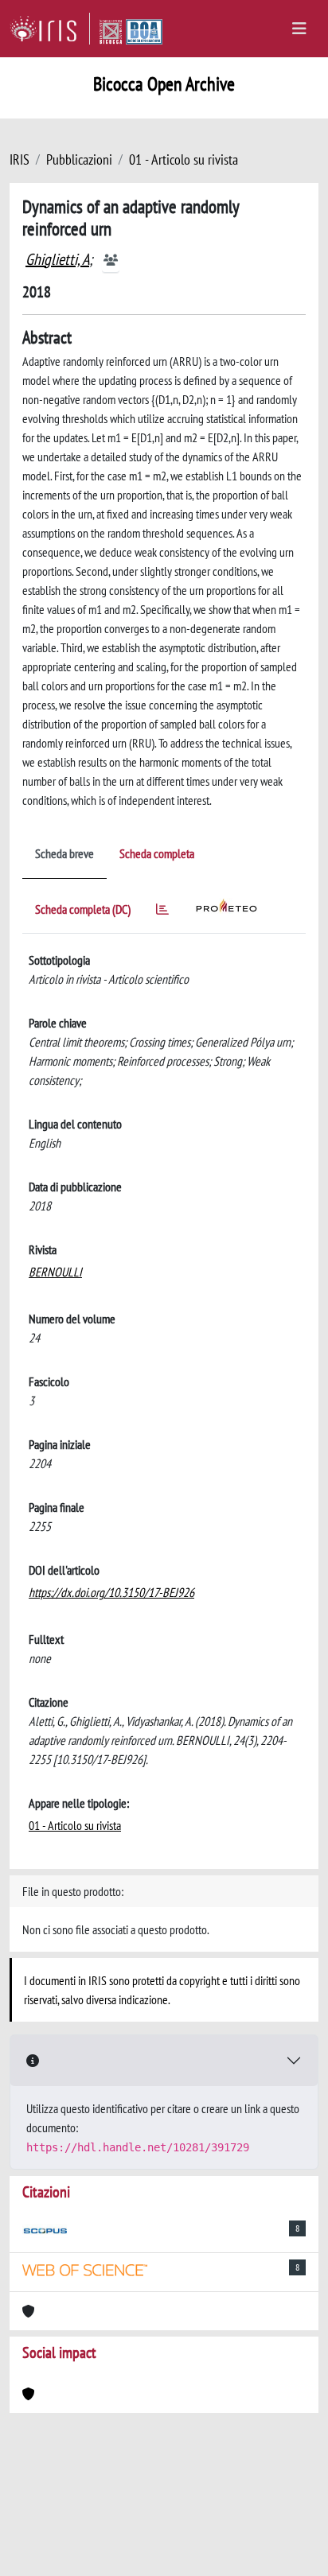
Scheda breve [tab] (64, 853)
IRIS (20, 159)
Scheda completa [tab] (157, 853)
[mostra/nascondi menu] (299, 29)
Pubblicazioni (79, 159)
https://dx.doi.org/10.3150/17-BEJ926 (111, 1592)
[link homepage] (50, 29)
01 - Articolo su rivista (184, 159)
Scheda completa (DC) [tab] (83, 909)
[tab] (162, 912)
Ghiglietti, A (57, 259)
